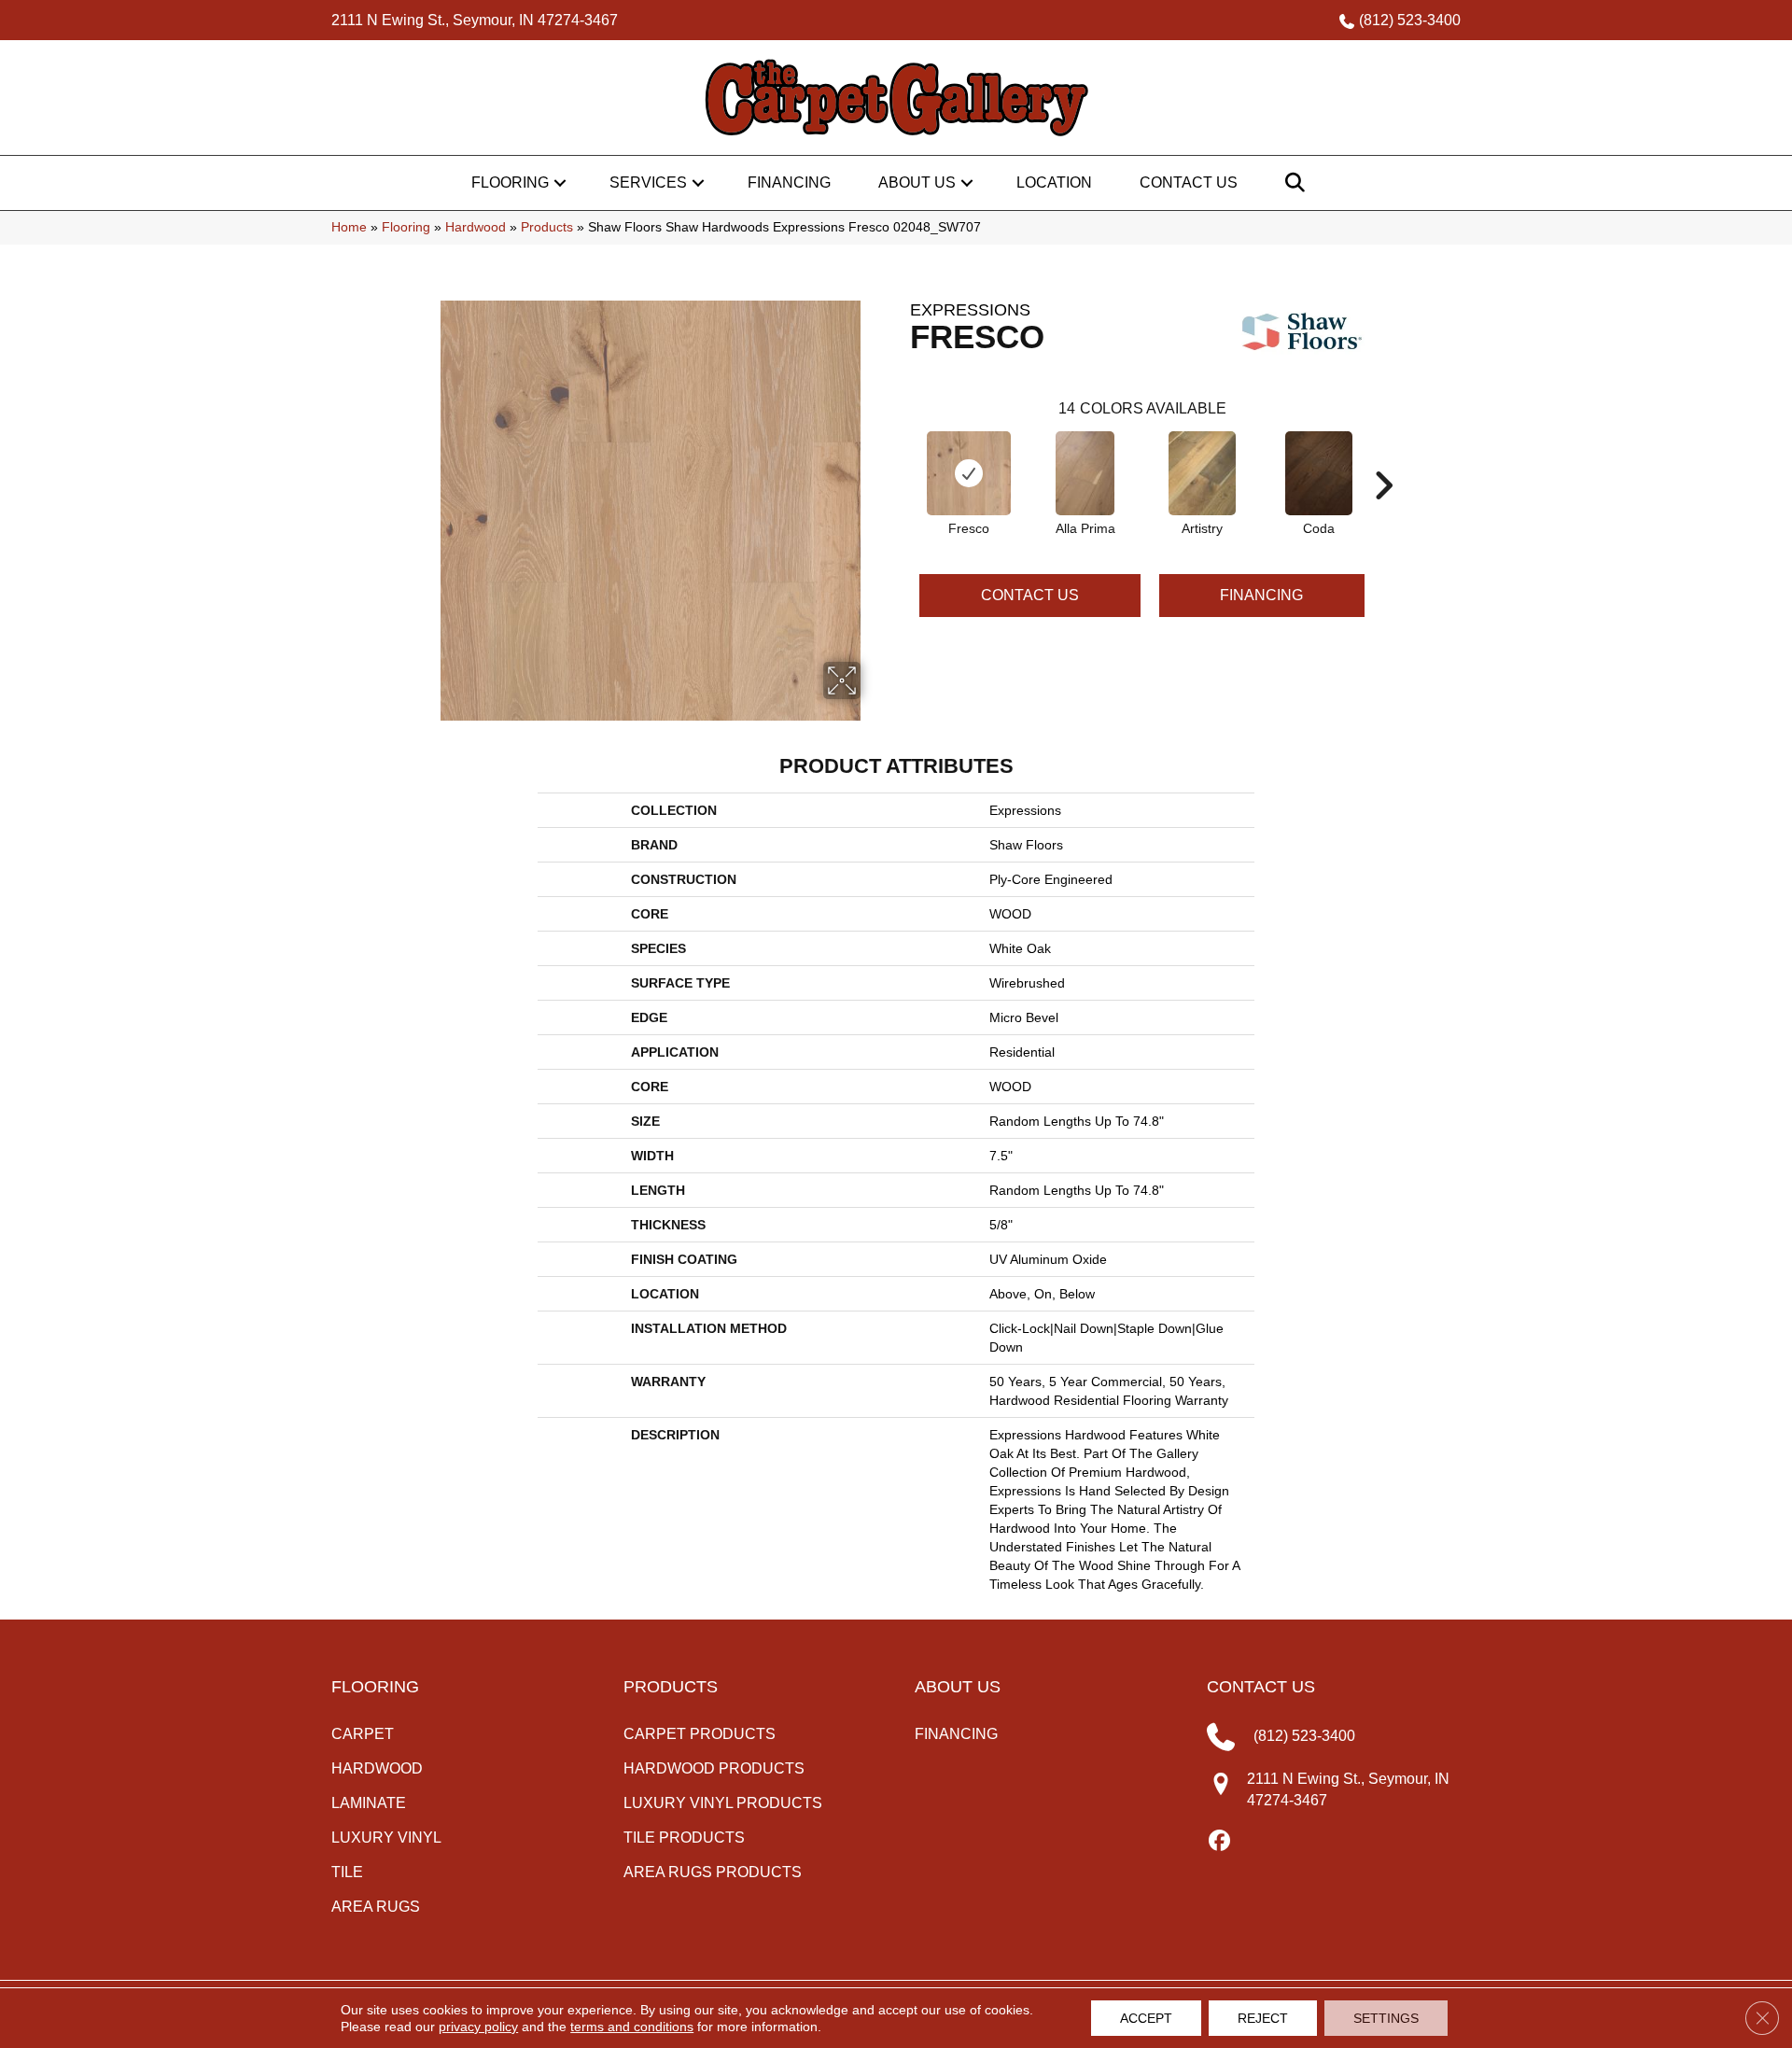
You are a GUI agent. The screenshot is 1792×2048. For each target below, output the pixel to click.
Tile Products (684, 1838)
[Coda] (1319, 473)
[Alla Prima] (1085, 473)
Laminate (369, 1803)
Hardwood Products (714, 1768)
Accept (1146, 2018)
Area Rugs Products (713, 1872)
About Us (917, 182)
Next (1383, 457)
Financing (789, 182)
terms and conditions (632, 2027)
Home (349, 227)
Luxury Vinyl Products (723, 1803)
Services (648, 182)
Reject (1263, 2018)
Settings (1386, 2018)
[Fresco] (969, 473)
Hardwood (476, 227)
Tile (347, 1872)
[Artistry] (1202, 473)
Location (1054, 182)
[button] (560, 183)
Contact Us (1189, 182)
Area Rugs (376, 1907)
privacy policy (478, 2027)
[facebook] (1220, 1842)
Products (547, 227)
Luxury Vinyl (386, 1838)
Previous (901, 457)
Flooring (510, 182)
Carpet (363, 1734)
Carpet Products (700, 1734)
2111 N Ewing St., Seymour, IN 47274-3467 (475, 20)
